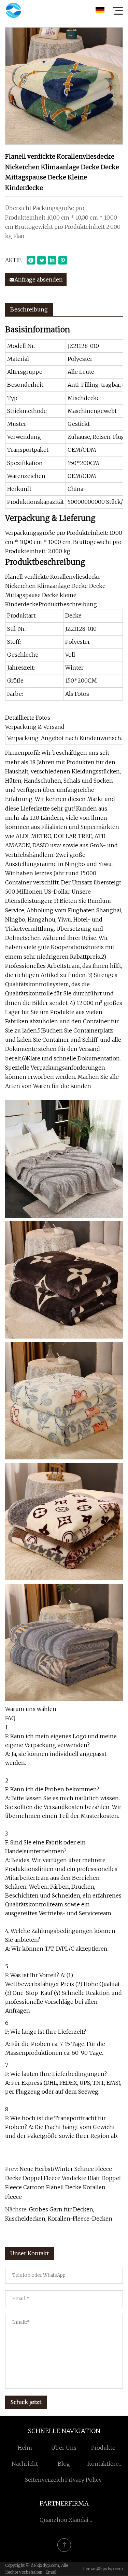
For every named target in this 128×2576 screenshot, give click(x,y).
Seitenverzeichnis (49, 2480)
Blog (64, 2464)
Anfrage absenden (39, 279)
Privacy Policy (83, 2480)
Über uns (64, 2448)
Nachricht (25, 2464)
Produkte (103, 2448)
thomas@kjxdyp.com (102, 2569)
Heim (25, 2448)
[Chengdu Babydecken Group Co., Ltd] (13, 10)
